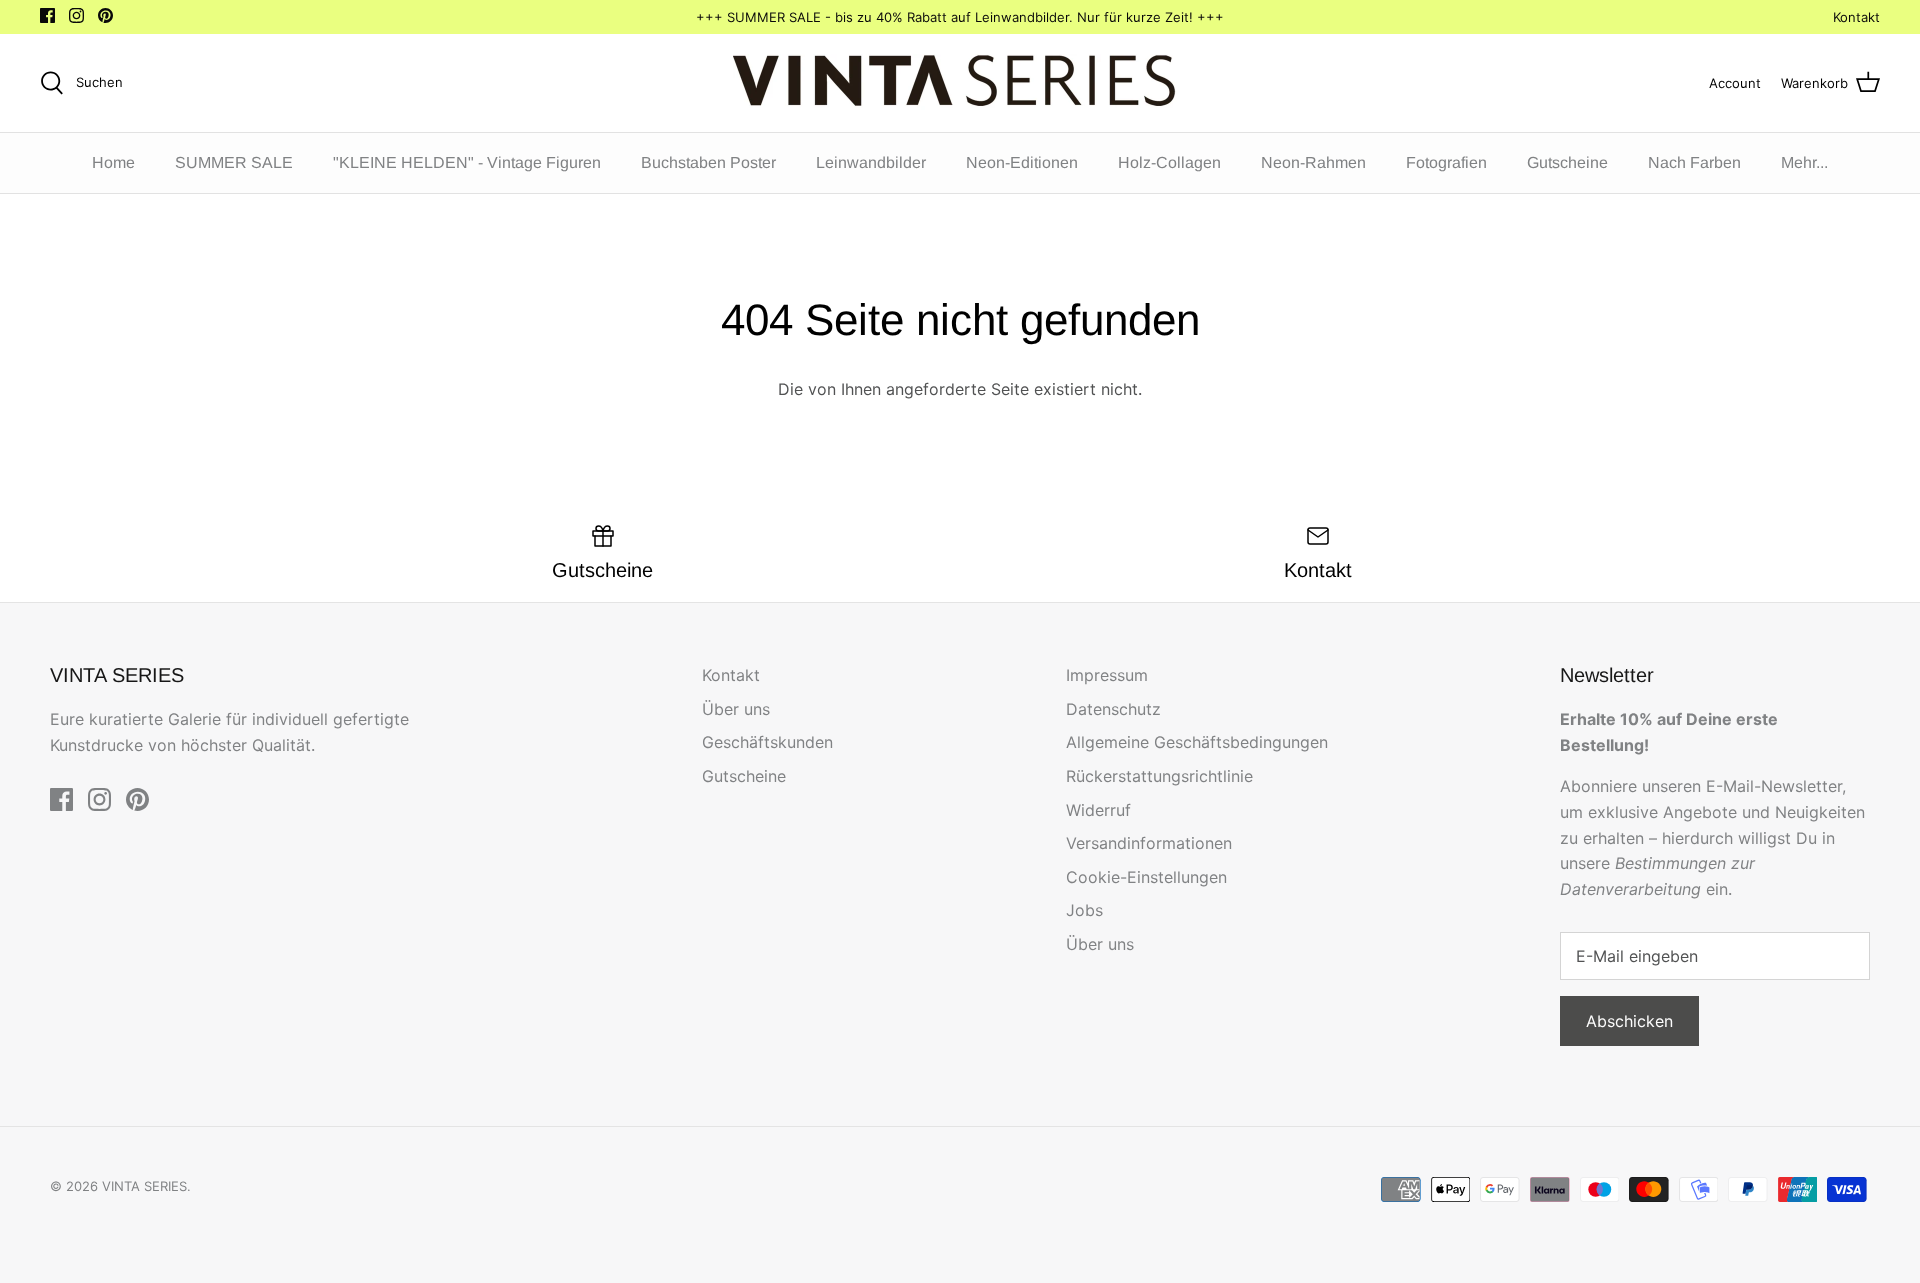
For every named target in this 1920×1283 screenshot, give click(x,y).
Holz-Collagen (1169, 162)
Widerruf (1098, 810)
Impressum (1107, 675)
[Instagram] (76, 15)
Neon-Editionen (1022, 162)
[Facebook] (47, 15)
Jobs (1084, 910)
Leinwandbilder (871, 162)
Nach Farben (1694, 162)
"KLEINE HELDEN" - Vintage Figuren (467, 162)
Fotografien (1446, 162)
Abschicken (1629, 1021)
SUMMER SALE (234, 162)
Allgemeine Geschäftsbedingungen (1197, 742)
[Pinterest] (105, 15)
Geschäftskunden (767, 742)
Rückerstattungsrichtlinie (1159, 776)
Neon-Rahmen (1313, 162)
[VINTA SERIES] (960, 83)
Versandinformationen (1149, 843)
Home (113, 162)
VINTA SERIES (144, 1186)
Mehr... (1804, 162)
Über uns (736, 709)
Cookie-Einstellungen (1146, 877)
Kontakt (1856, 17)
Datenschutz (1113, 709)
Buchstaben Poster (708, 162)
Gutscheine (1567, 162)
